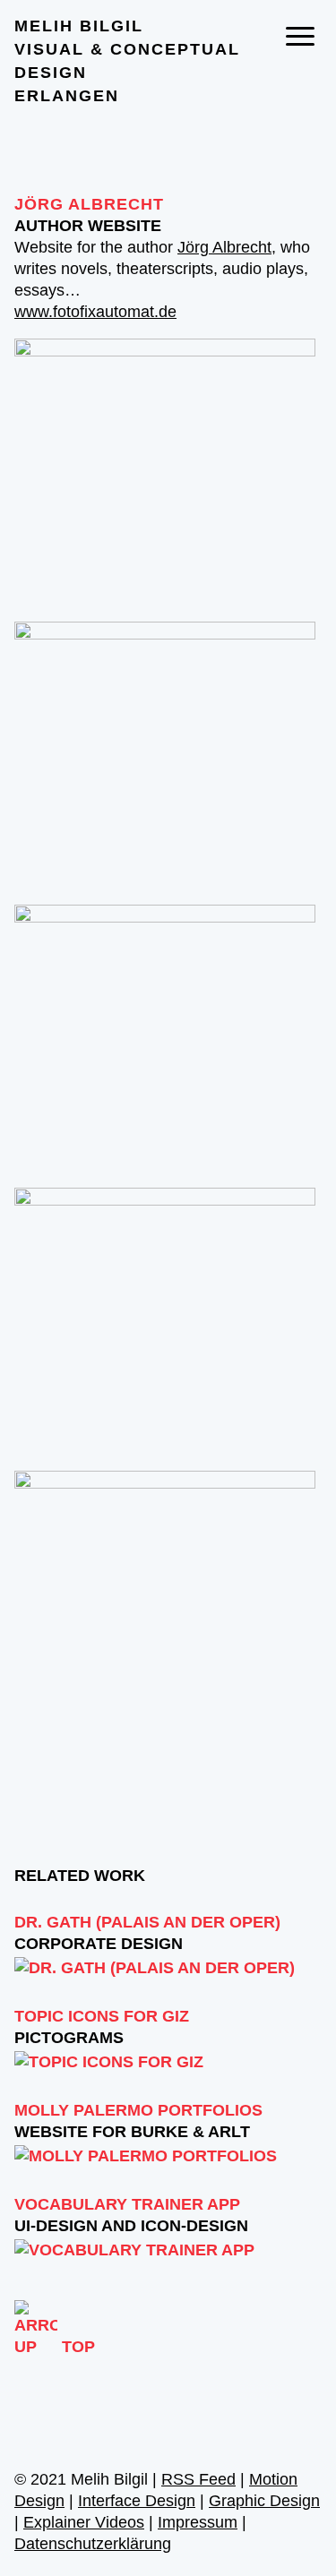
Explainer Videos (84, 2522)
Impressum (198, 2522)
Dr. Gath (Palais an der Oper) (147, 1922)
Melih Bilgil (79, 26)
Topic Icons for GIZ (102, 2016)
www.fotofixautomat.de (95, 312)
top (78, 2347)
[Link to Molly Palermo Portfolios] (146, 2156)
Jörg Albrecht (89, 204)
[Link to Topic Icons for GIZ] (109, 2062)
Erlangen (67, 96)
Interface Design (137, 2501)
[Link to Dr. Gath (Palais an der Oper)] (155, 1968)
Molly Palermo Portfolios (138, 2110)
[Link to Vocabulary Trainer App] (134, 2250)
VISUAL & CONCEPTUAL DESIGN (127, 61)
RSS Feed (198, 2479)
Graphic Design (264, 2501)
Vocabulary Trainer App (127, 2204)
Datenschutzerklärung (93, 2544)
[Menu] (300, 36)
